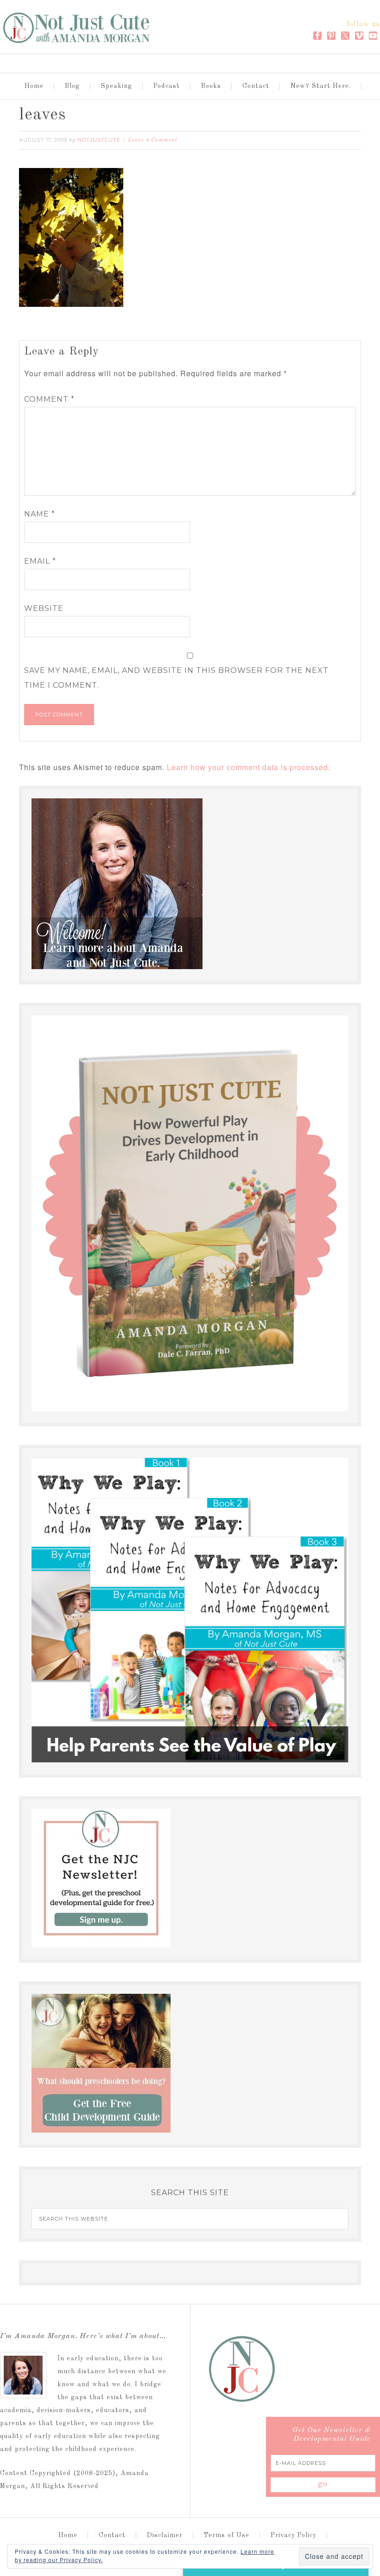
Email (40, 561)
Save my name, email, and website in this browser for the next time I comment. (176, 678)
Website (44, 608)
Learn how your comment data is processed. (249, 767)
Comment (49, 399)
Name (40, 514)
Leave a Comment (153, 140)
